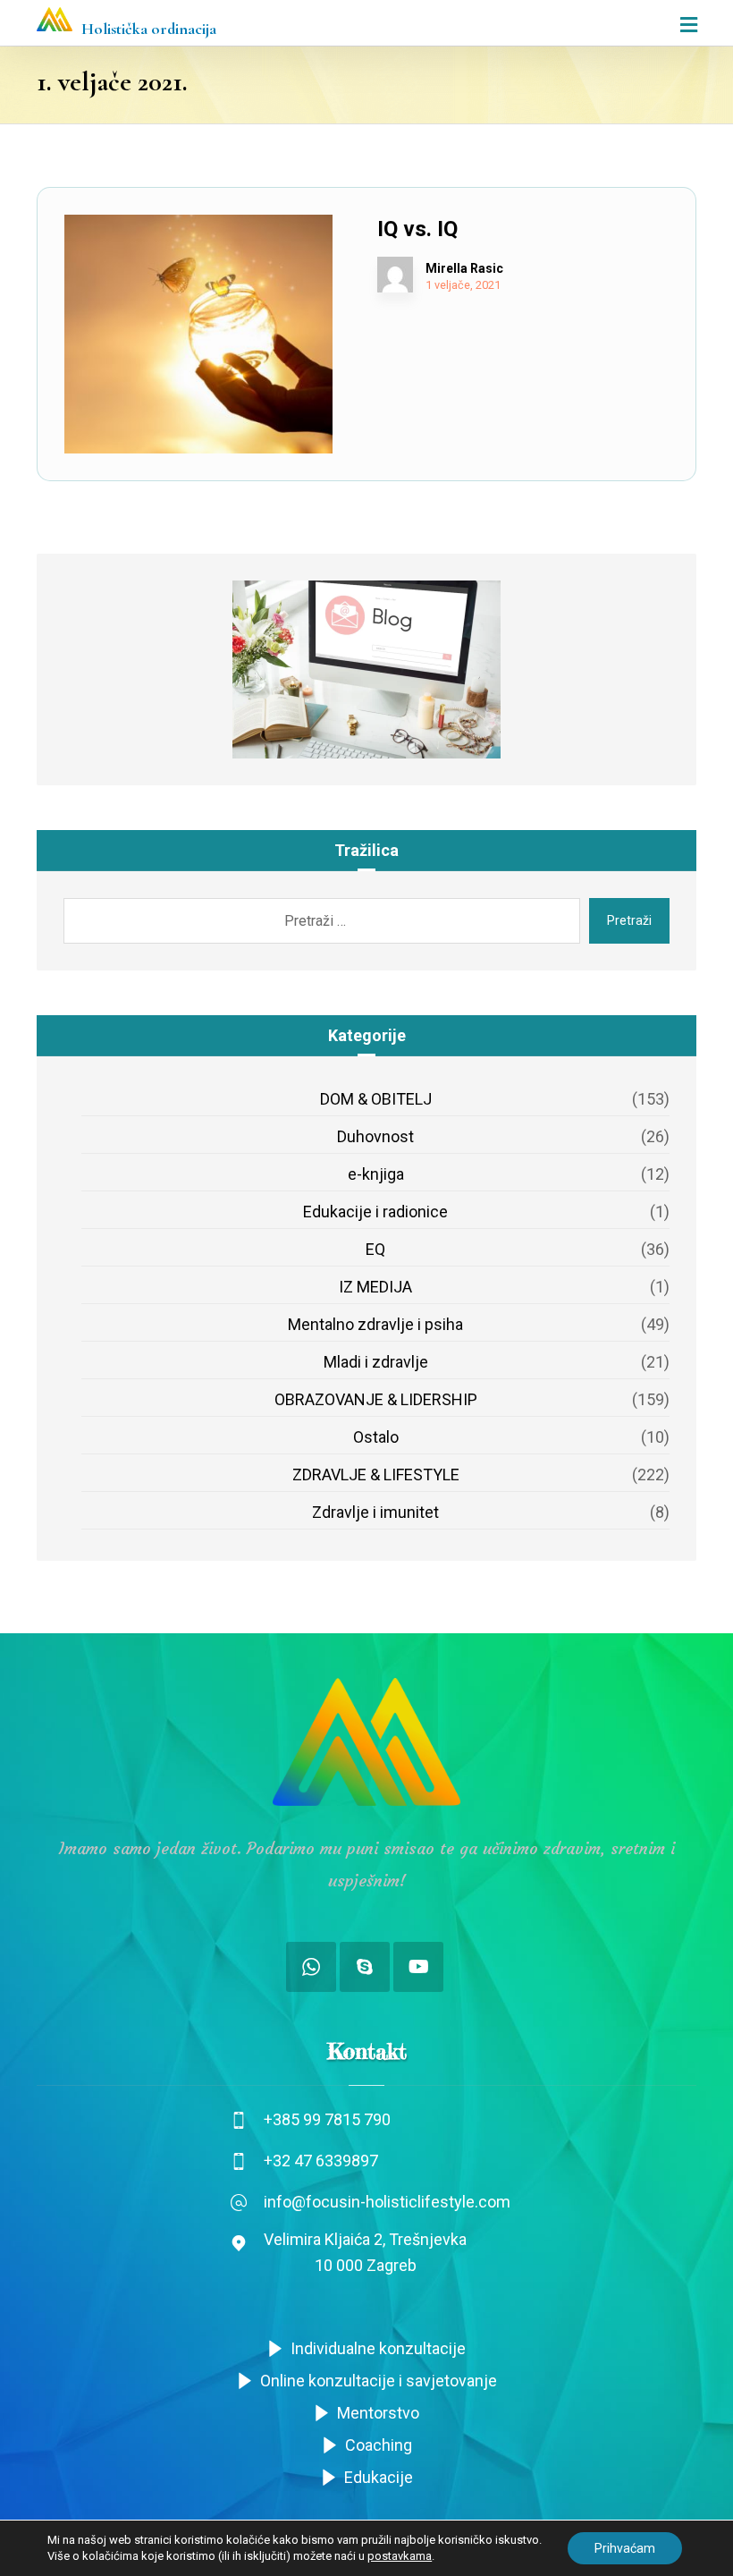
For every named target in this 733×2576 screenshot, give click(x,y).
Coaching (379, 2445)
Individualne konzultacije (378, 2348)
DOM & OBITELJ (376, 1099)
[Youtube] (418, 1967)
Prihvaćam (625, 2548)
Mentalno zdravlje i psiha (375, 1324)
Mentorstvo (378, 2413)
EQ (375, 1249)
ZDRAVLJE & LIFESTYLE (376, 1474)
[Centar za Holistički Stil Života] (55, 19)
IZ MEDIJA (375, 1287)
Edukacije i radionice (375, 1212)
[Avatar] (395, 275)
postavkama (400, 2556)
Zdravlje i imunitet (375, 1512)
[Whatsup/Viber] (311, 1967)
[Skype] (365, 1967)
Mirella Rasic (464, 268)
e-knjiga (376, 1174)
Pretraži (629, 920)
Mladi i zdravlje (376, 1362)
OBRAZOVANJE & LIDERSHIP (376, 1399)
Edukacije (379, 2477)
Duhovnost (375, 1136)
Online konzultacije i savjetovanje (379, 2381)
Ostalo (376, 1437)
